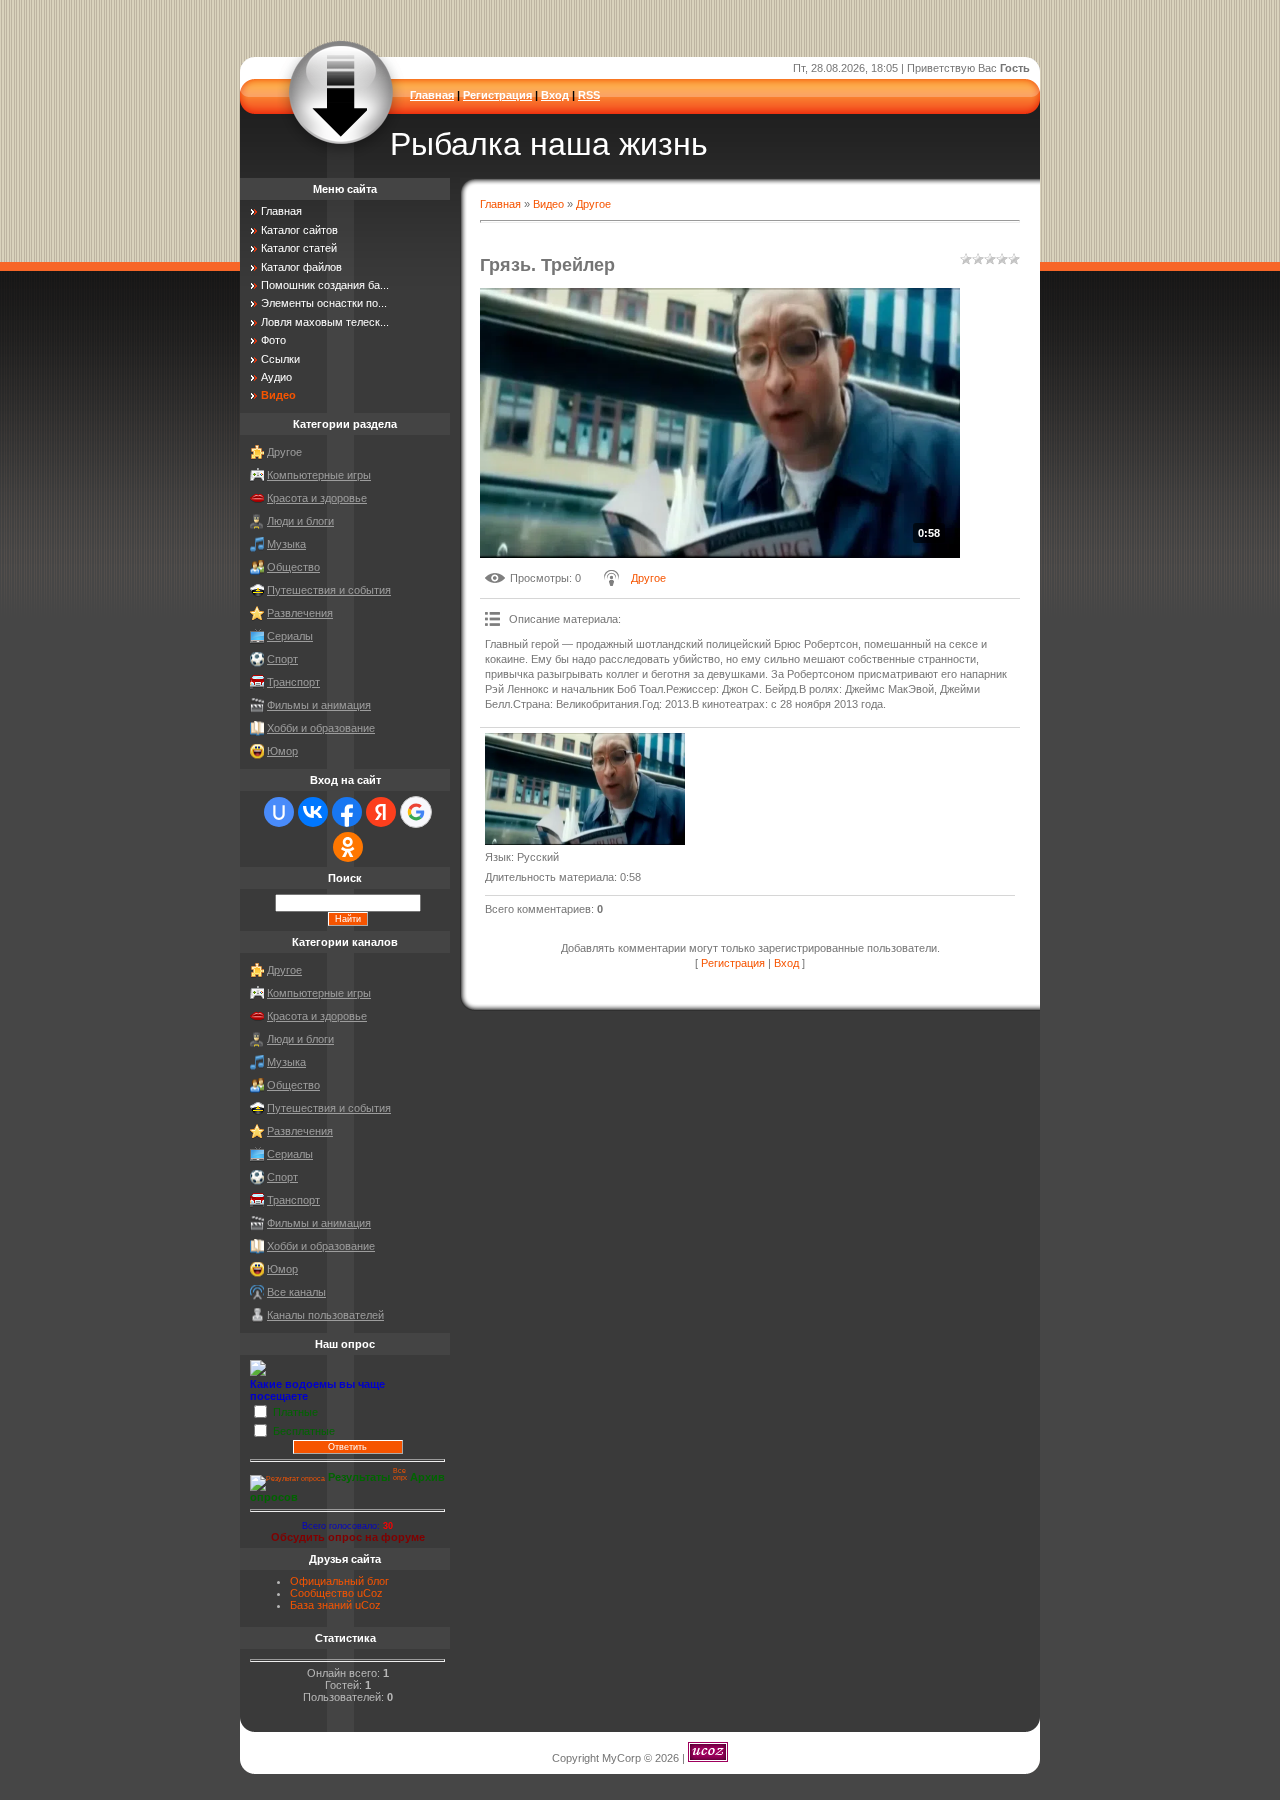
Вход (555, 95)
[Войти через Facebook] (347, 812)
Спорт (282, 659)
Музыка (286, 544)
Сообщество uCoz (336, 1593)
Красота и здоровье (317, 498)
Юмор (282, 751)
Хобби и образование (321, 728)
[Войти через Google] (416, 812)
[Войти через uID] (279, 812)
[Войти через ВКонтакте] (313, 812)
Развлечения (300, 613)
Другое (593, 204)
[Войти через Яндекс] (381, 812)
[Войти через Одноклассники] (348, 847)
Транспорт (293, 682)
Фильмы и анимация (319, 705)
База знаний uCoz (335, 1605)
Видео (548, 204)
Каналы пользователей (325, 1315)
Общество (293, 567)
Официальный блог (339, 1581)
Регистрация (497, 95)
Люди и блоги (300, 521)
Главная (432, 95)
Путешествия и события (329, 590)
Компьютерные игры (319, 475)
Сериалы (290, 636)
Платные (295, 1411)
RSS (589, 95)
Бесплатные (304, 1430)
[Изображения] (585, 789)
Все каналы (296, 1292)
